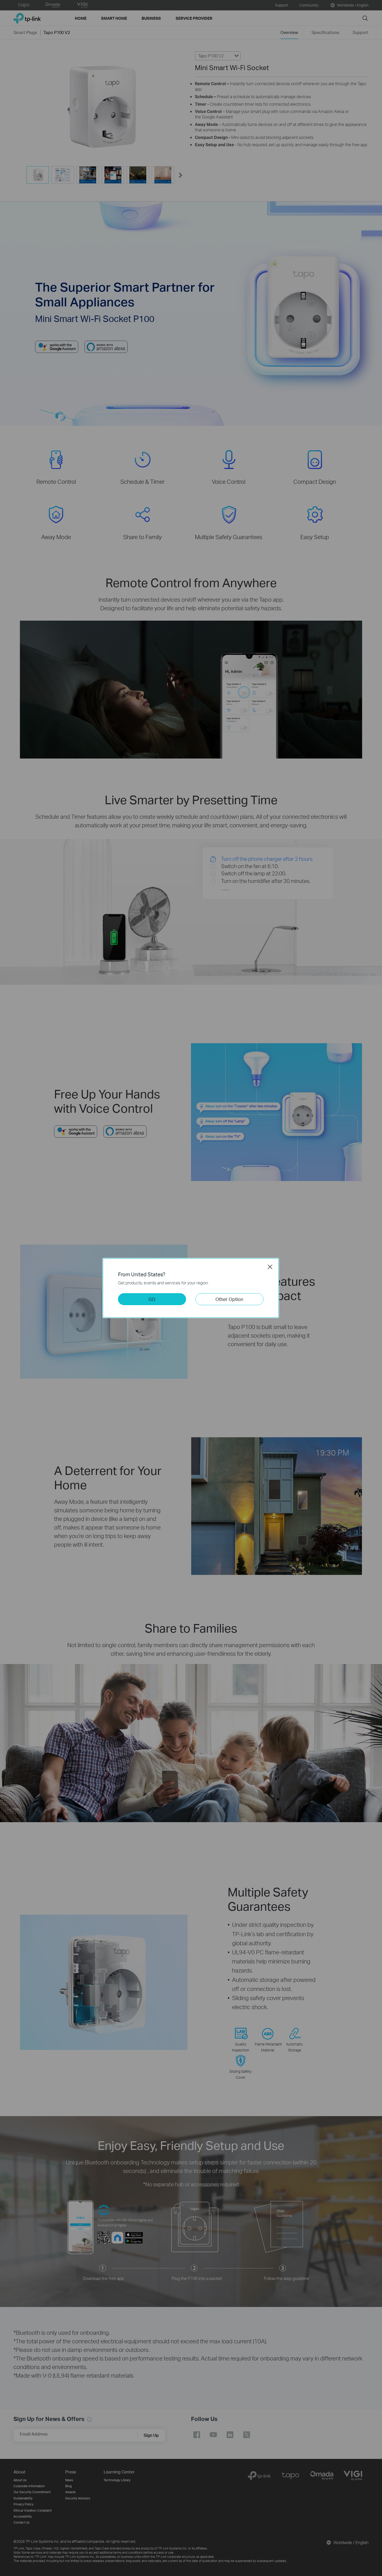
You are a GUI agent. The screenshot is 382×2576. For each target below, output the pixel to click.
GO (152, 1299)
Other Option (229, 1299)
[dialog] (191, 1288)
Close (270, 1267)
